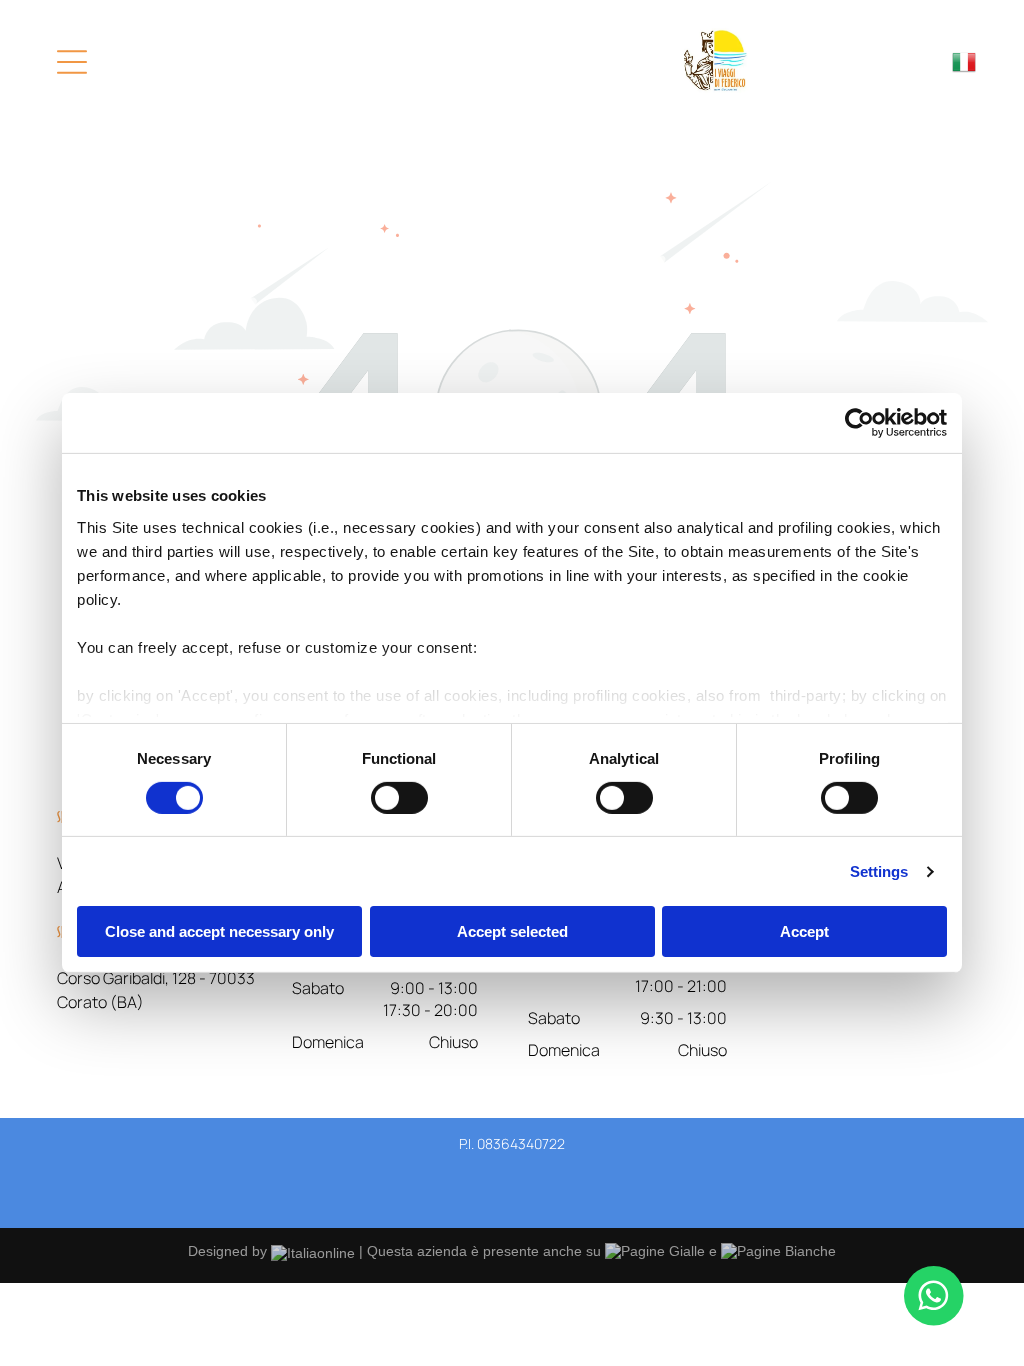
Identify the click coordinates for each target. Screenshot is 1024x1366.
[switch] (399, 798)
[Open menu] (72, 62)
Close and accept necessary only (219, 931)
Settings (879, 871)
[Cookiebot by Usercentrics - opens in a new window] (859, 423)
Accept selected (512, 931)
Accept (804, 931)
